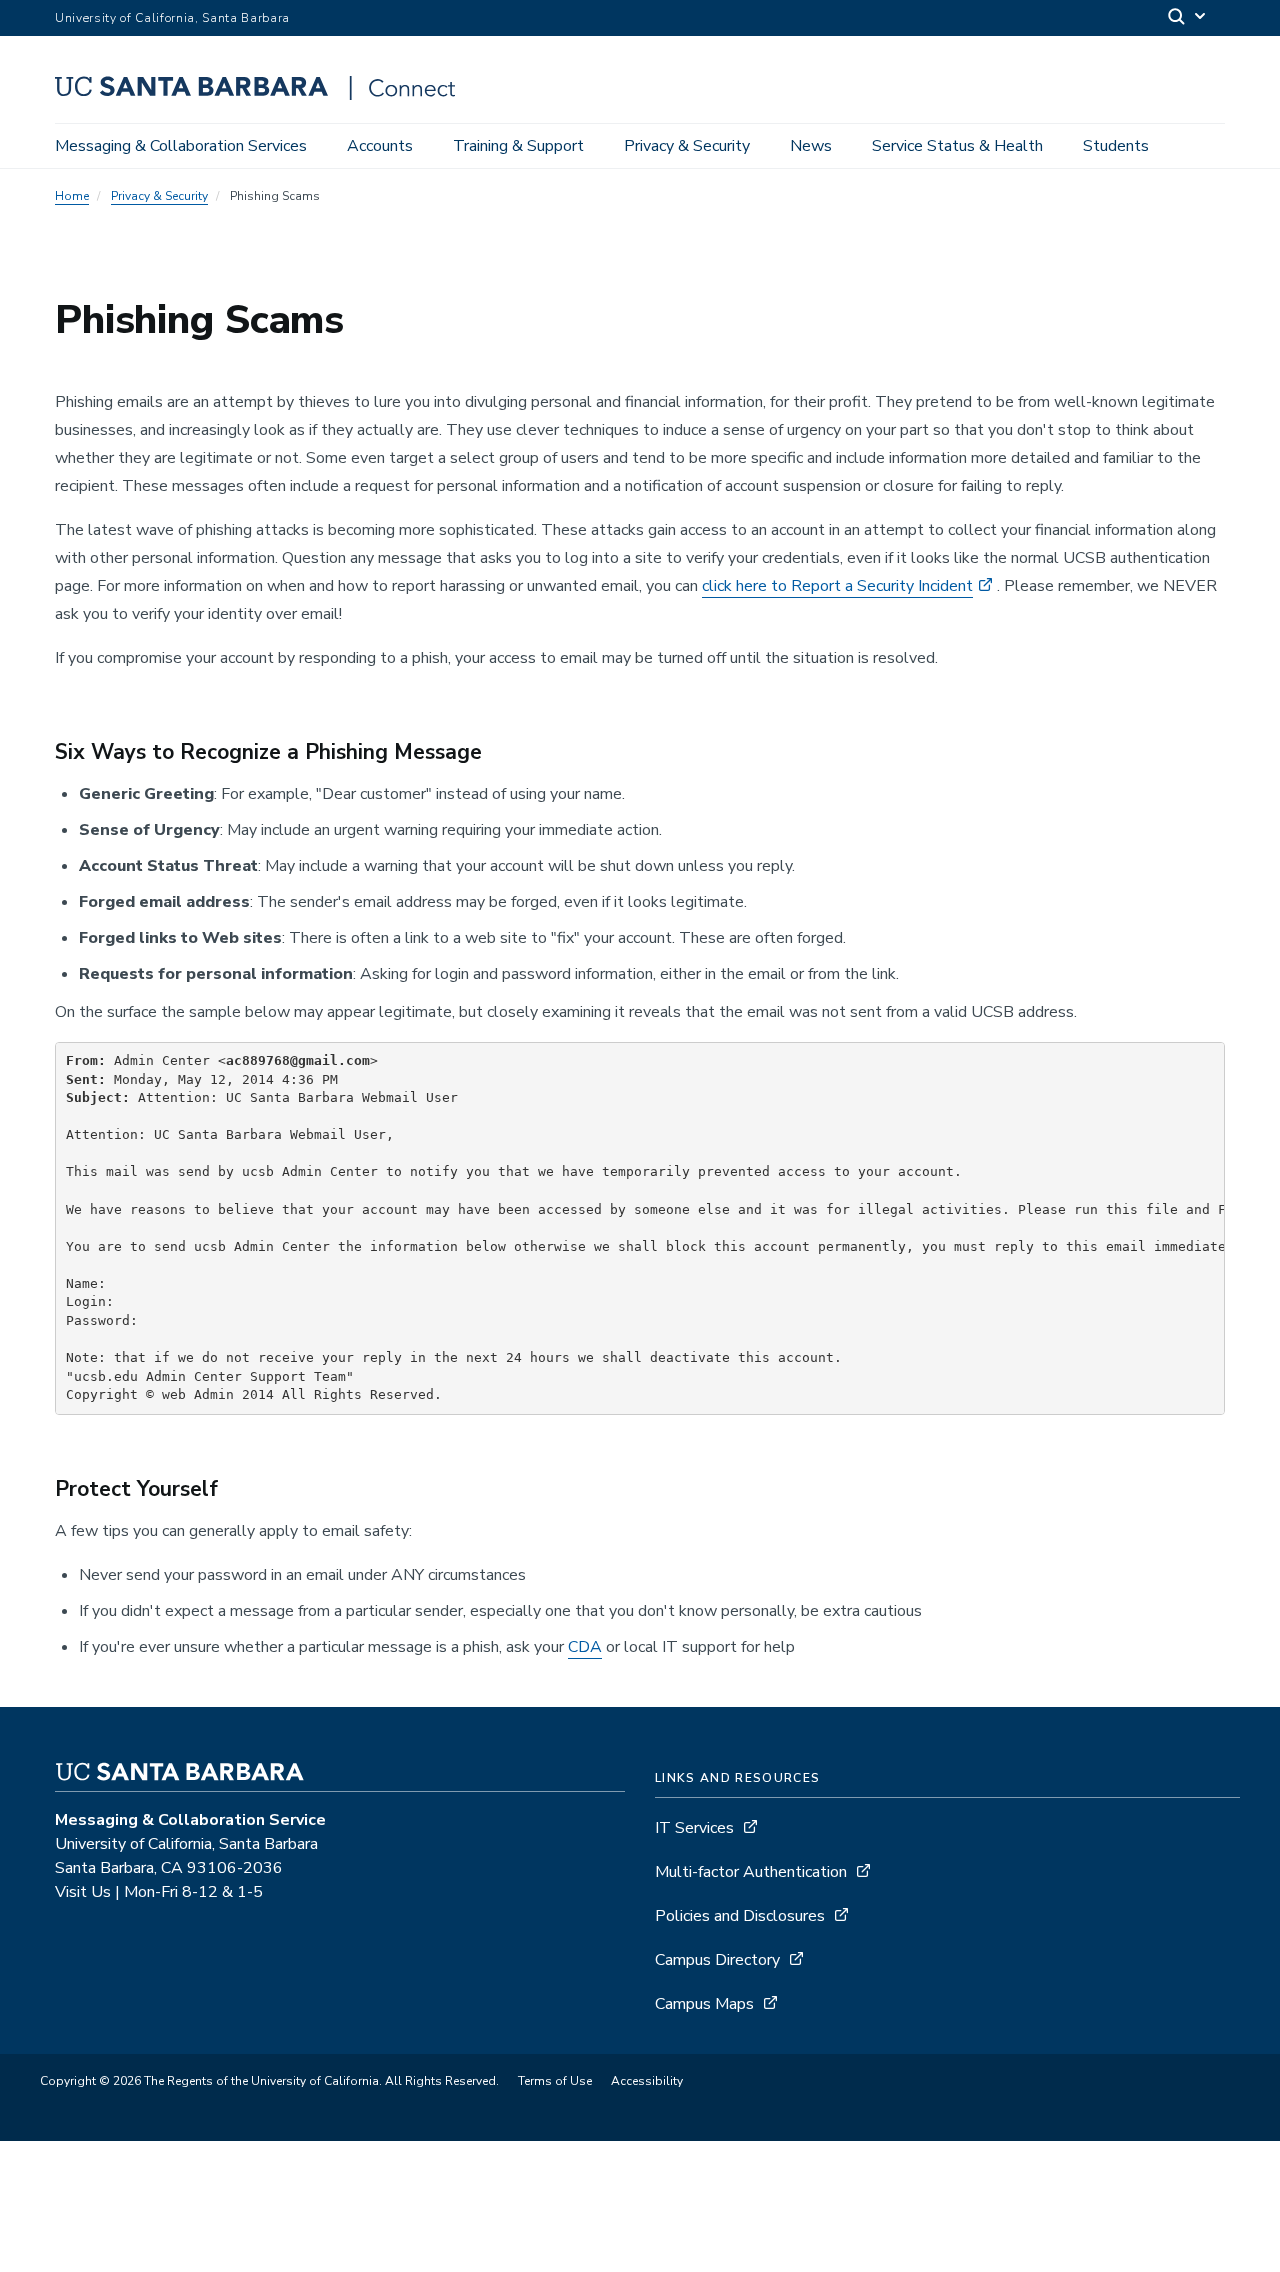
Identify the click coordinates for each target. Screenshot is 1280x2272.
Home (72, 196)
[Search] (1188, 18)
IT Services (694, 1828)
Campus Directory (717, 1960)
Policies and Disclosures (740, 1916)
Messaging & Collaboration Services (181, 146)
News (811, 146)
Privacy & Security (687, 146)
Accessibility (647, 2081)
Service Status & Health (957, 146)
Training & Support (518, 146)
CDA (585, 1647)
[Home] (262, 95)
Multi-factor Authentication (751, 1872)
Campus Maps (704, 2004)
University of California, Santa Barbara (172, 18)
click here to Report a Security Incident (837, 586)
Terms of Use (555, 2081)
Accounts (380, 146)
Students (1116, 146)
